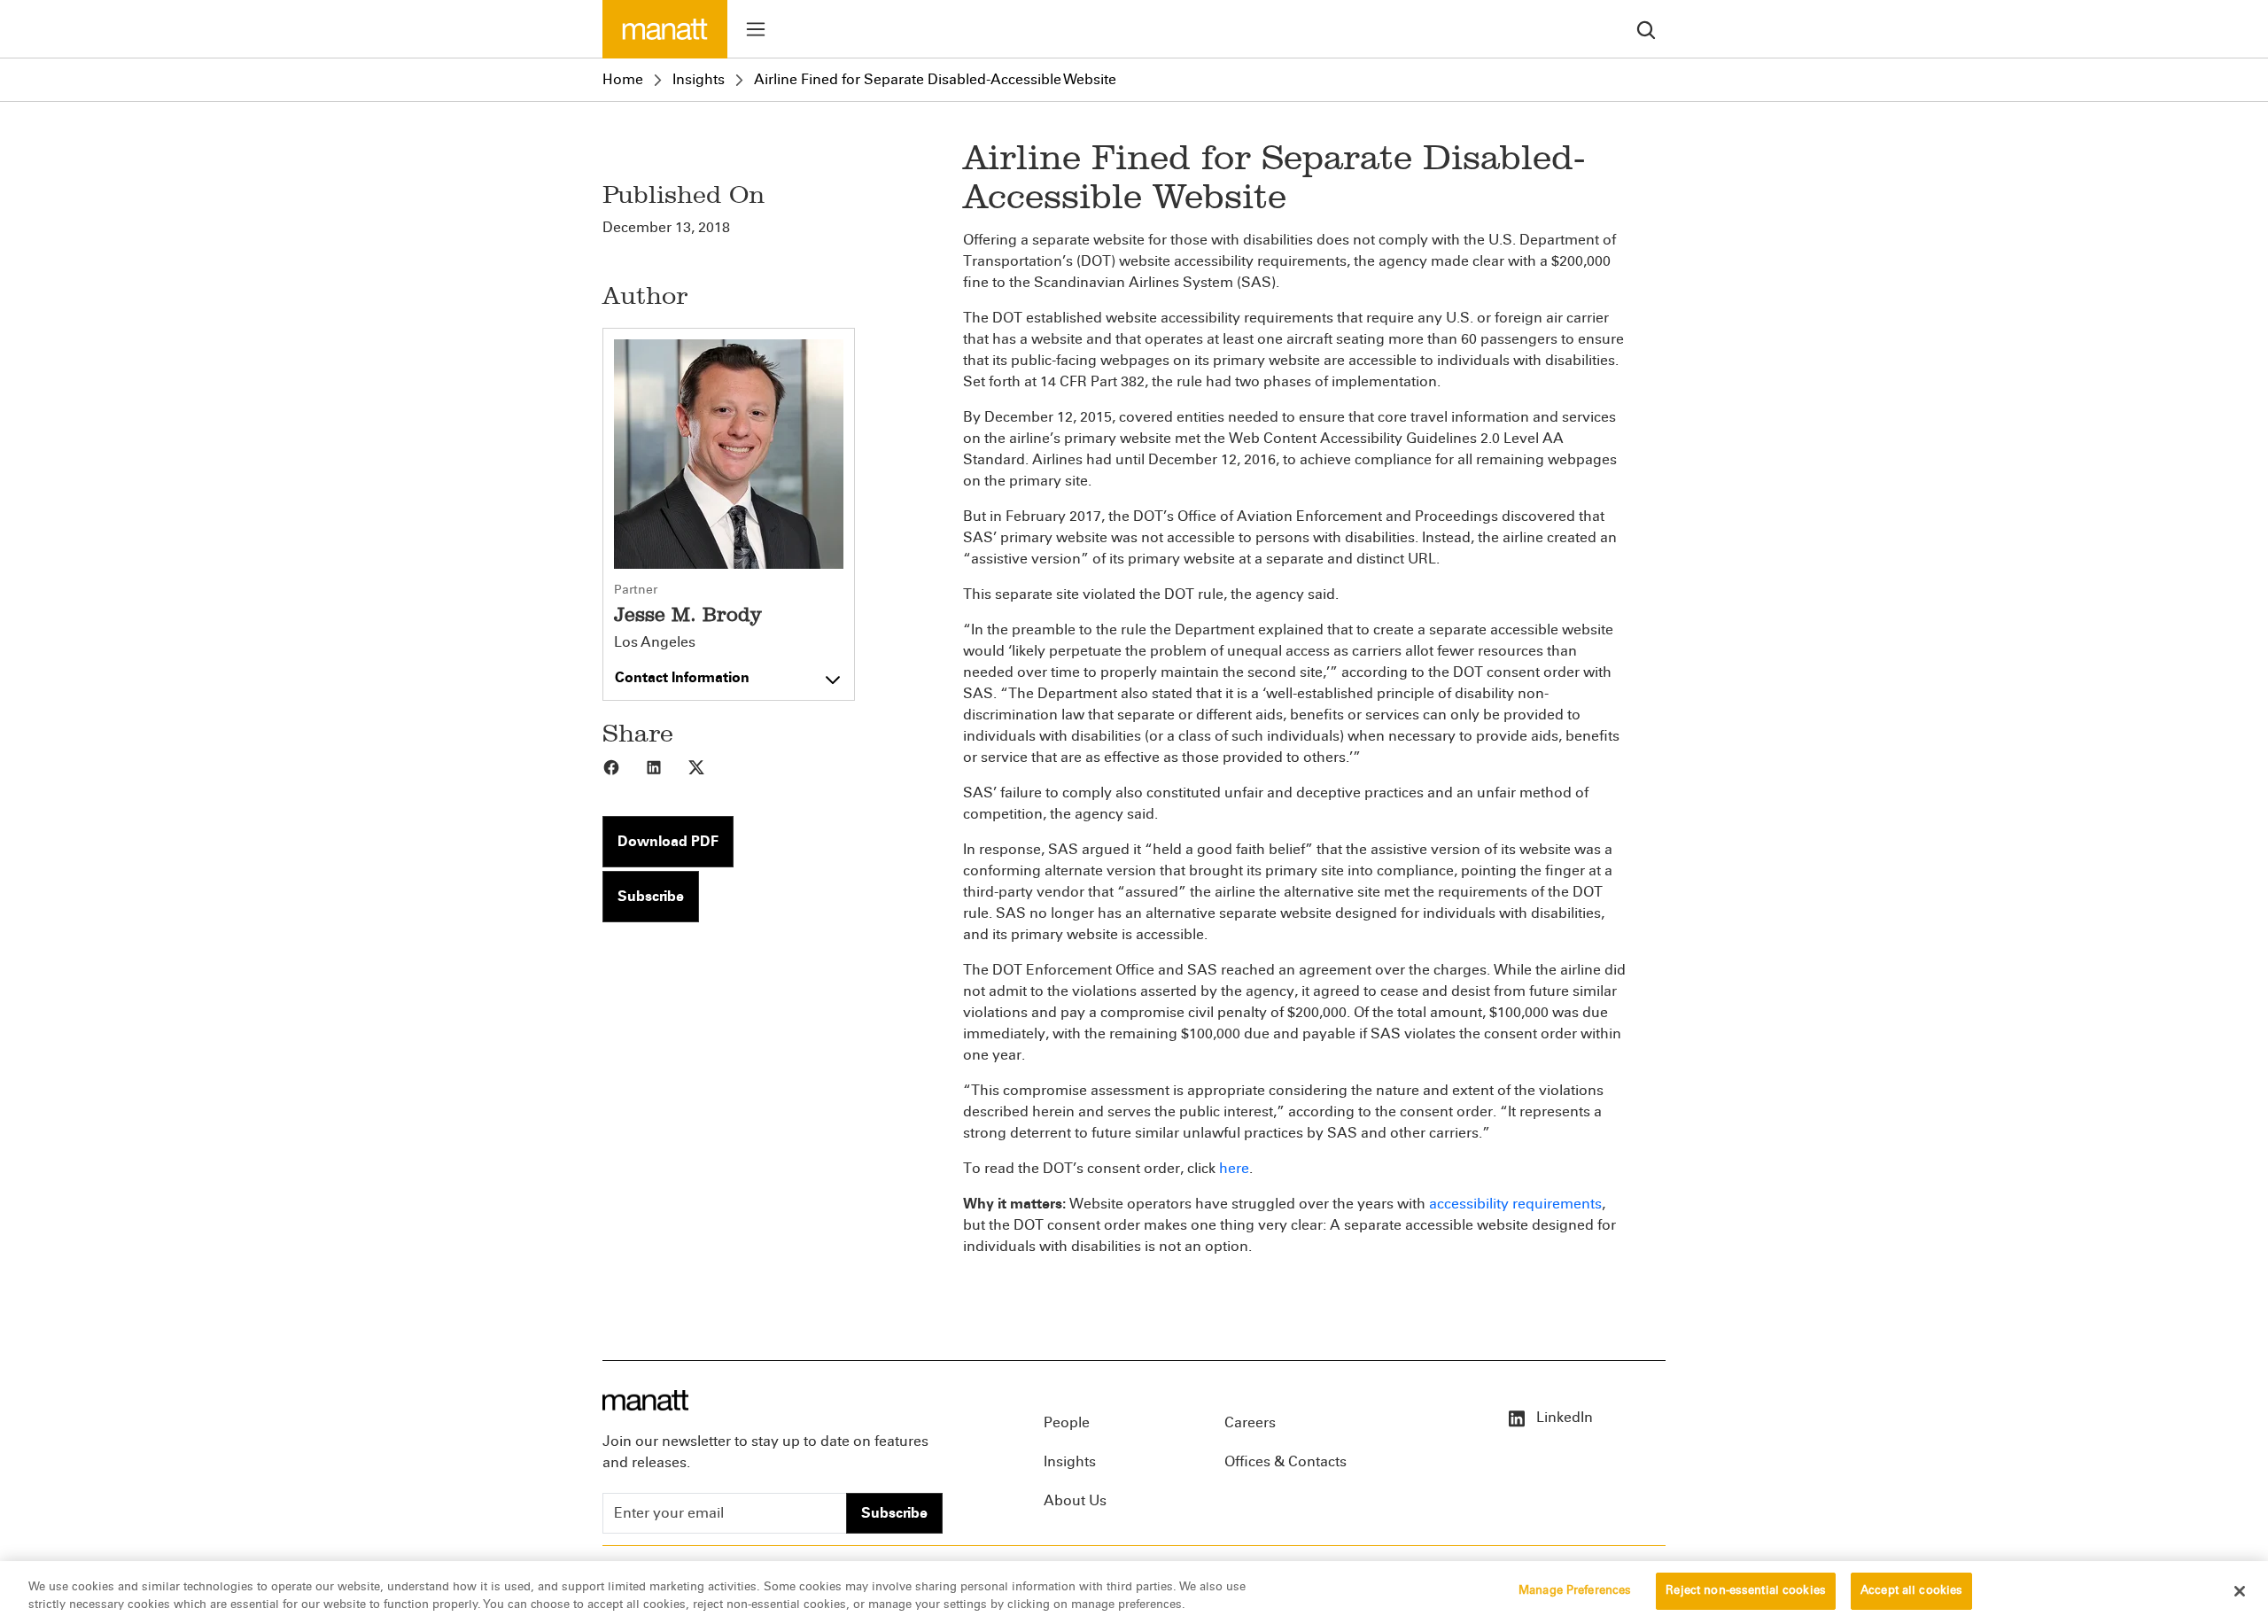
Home (623, 79)
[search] (1646, 29)
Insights (699, 79)
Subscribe (651, 896)
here (1234, 1168)
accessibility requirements (1515, 1204)
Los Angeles (655, 642)
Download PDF (668, 841)
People (1067, 1422)
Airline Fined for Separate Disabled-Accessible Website (935, 79)
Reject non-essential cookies (1746, 1590)
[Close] (2240, 1591)
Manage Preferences (1575, 1590)
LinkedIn (1563, 1417)
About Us (1075, 1500)
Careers (1250, 1422)
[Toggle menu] (756, 29)
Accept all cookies (1911, 1590)
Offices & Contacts (1285, 1461)
